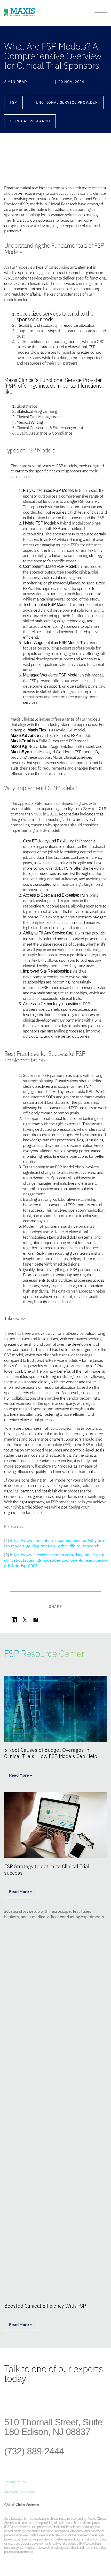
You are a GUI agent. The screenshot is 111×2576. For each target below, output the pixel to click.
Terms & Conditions (20, 2492)
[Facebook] (22, 2399)
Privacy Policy (15, 2482)
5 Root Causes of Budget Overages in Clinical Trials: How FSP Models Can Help (51, 1753)
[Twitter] (33, 2399)
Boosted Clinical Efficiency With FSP (45, 2306)
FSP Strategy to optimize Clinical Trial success (47, 1869)
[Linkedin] (10, 2399)
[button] (13, 103)
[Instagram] (45, 2399)
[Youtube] (56, 2399)
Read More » (21, 1775)
